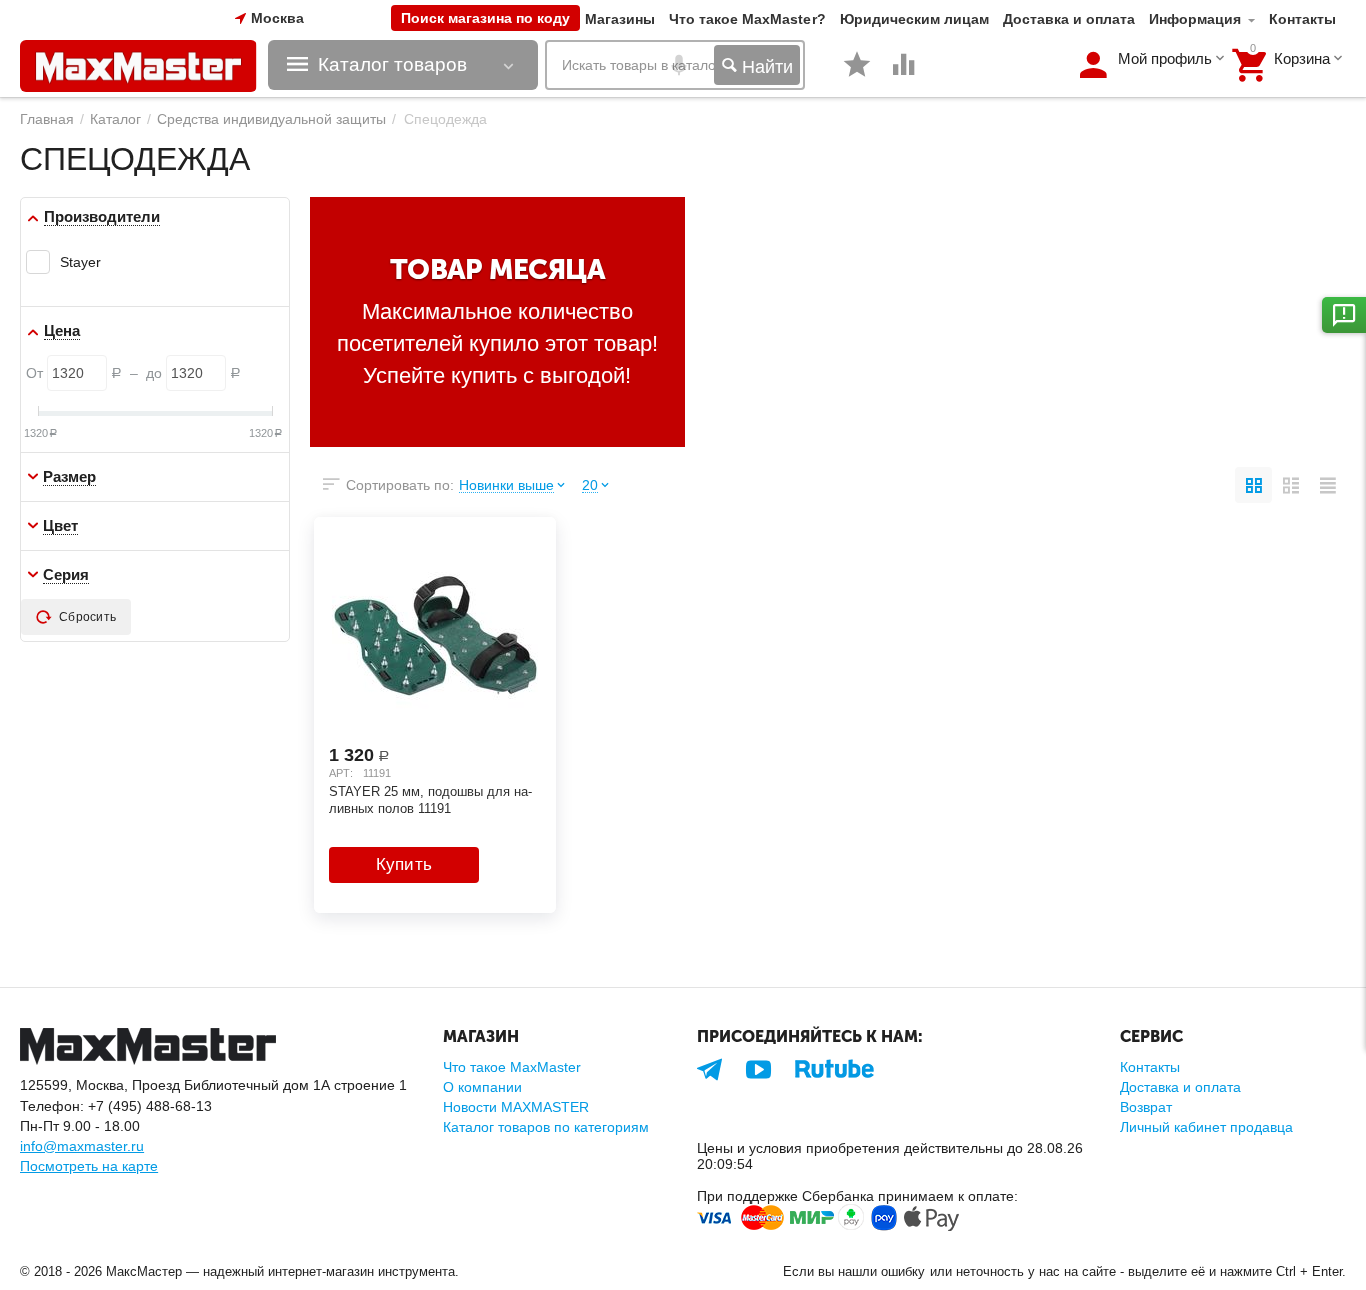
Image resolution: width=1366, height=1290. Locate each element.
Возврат (1146, 1107)
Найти (765, 67)
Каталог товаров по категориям (546, 1127)
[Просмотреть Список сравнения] (904, 75)
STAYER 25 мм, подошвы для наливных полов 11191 (430, 800)
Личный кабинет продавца (1206, 1127)
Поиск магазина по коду (485, 18)
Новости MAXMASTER (516, 1107)
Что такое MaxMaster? (747, 19)
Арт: (341, 773)
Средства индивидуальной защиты (271, 119)
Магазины (620, 19)
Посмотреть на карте (89, 1166)
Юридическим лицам (914, 19)
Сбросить (87, 617)
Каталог (115, 119)
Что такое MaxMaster (512, 1067)
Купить (404, 864)
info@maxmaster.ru (82, 1146)
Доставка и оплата (1069, 19)
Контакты (1302, 19)
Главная (47, 119)
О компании (482, 1087)
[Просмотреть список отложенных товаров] (857, 75)
